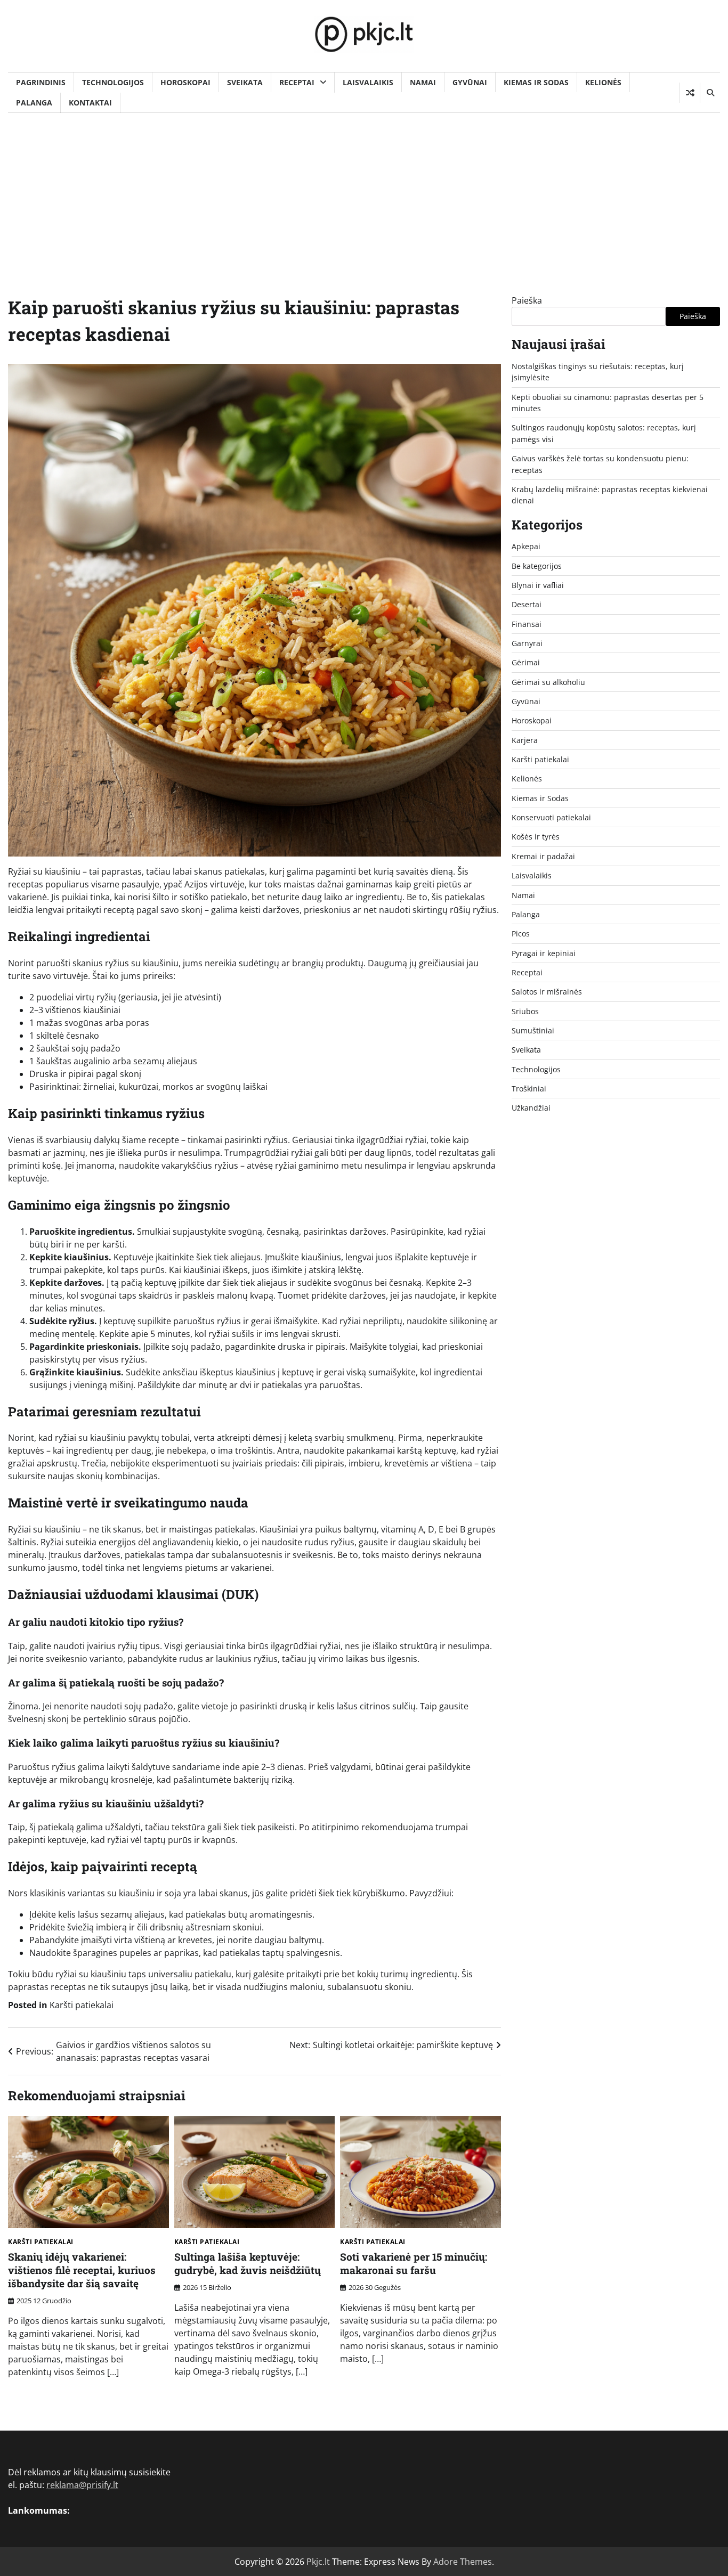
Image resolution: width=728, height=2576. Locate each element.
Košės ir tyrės (536, 837)
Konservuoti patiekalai (551, 817)
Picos (521, 934)
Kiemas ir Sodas (536, 82)
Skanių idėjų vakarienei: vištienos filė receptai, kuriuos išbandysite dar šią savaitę (82, 2270)
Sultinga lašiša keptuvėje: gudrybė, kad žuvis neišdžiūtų (248, 2263)
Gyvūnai (470, 82)
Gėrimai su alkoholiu (548, 682)
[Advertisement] (364, 193)
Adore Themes (463, 2562)
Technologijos (113, 82)
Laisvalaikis (368, 82)
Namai (423, 82)
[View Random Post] (690, 93)
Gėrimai (526, 662)
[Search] (710, 93)
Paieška (527, 300)
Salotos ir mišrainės (547, 992)
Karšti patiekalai (82, 2005)
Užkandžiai (531, 1108)
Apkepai (526, 546)
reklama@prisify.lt (82, 2485)
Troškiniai (529, 1089)
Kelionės (603, 82)
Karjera (525, 740)
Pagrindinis (41, 82)
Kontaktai (90, 103)
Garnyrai (527, 643)
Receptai (297, 82)
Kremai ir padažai (543, 856)
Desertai (527, 604)
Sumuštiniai (533, 1030)
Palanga (34, 103)
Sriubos (525, 1011)
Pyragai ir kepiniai (544, 953)
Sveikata (245, 82)
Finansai (527, 623)
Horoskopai (185, 82)
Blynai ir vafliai (538, 585)
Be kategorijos (537, 565)
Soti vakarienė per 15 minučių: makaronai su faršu (414, 2263)
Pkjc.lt (318, 2562)
